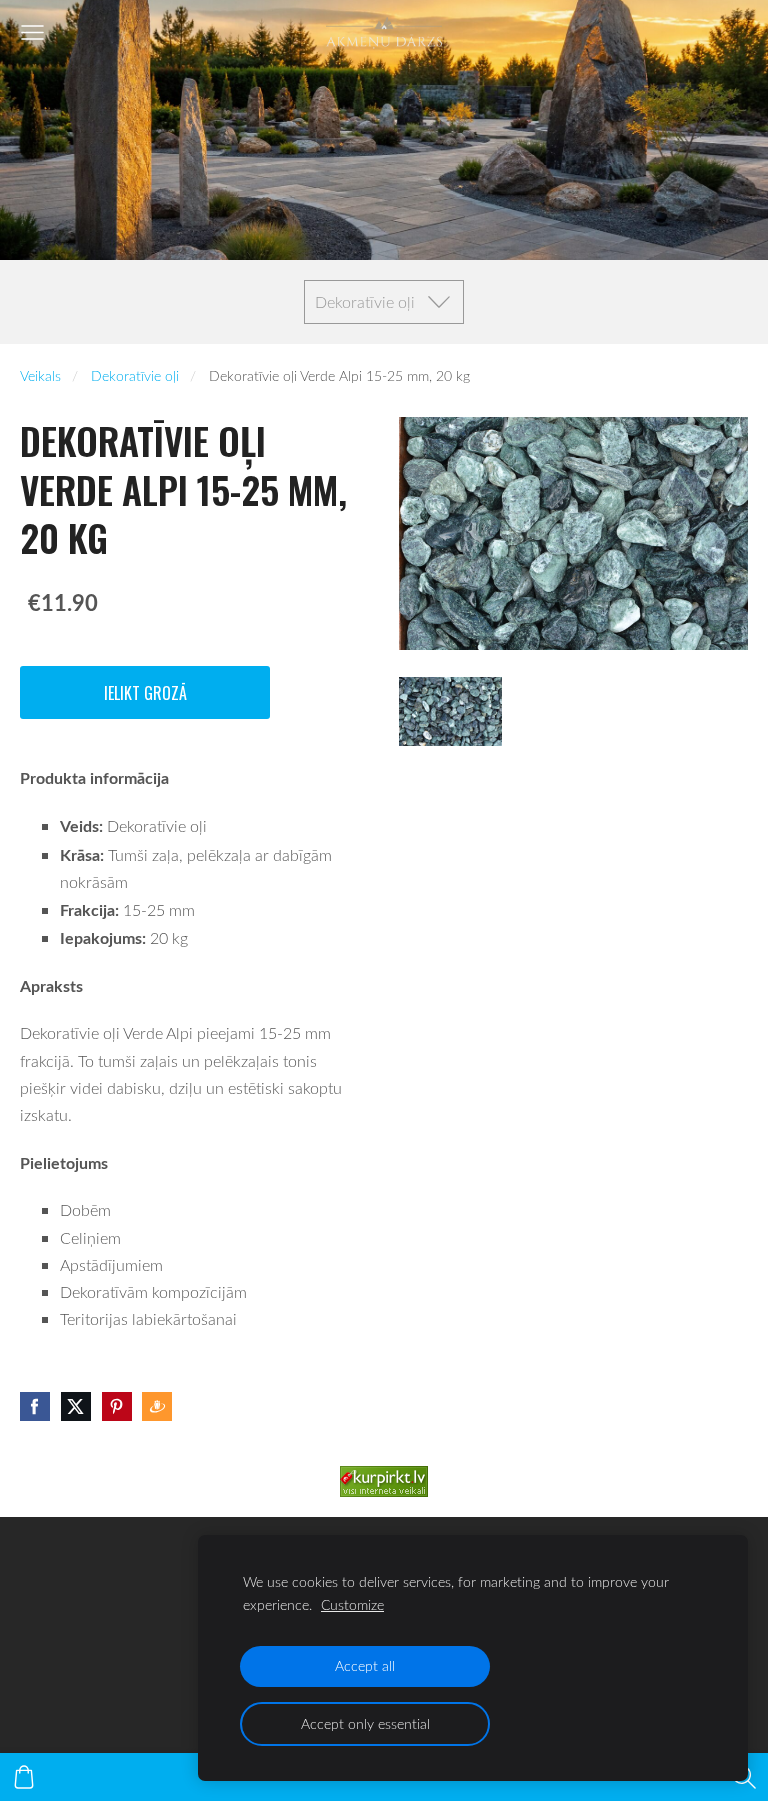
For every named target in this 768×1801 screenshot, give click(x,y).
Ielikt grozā (145, 693)
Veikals (40, 375)
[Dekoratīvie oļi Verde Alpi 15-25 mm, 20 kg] (450, 711)
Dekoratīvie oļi (135, 375)
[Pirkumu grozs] (24, 1777)
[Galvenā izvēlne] (32, 32)
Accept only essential (365, 1723)
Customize (352, 1604)
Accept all (365, 1665)
